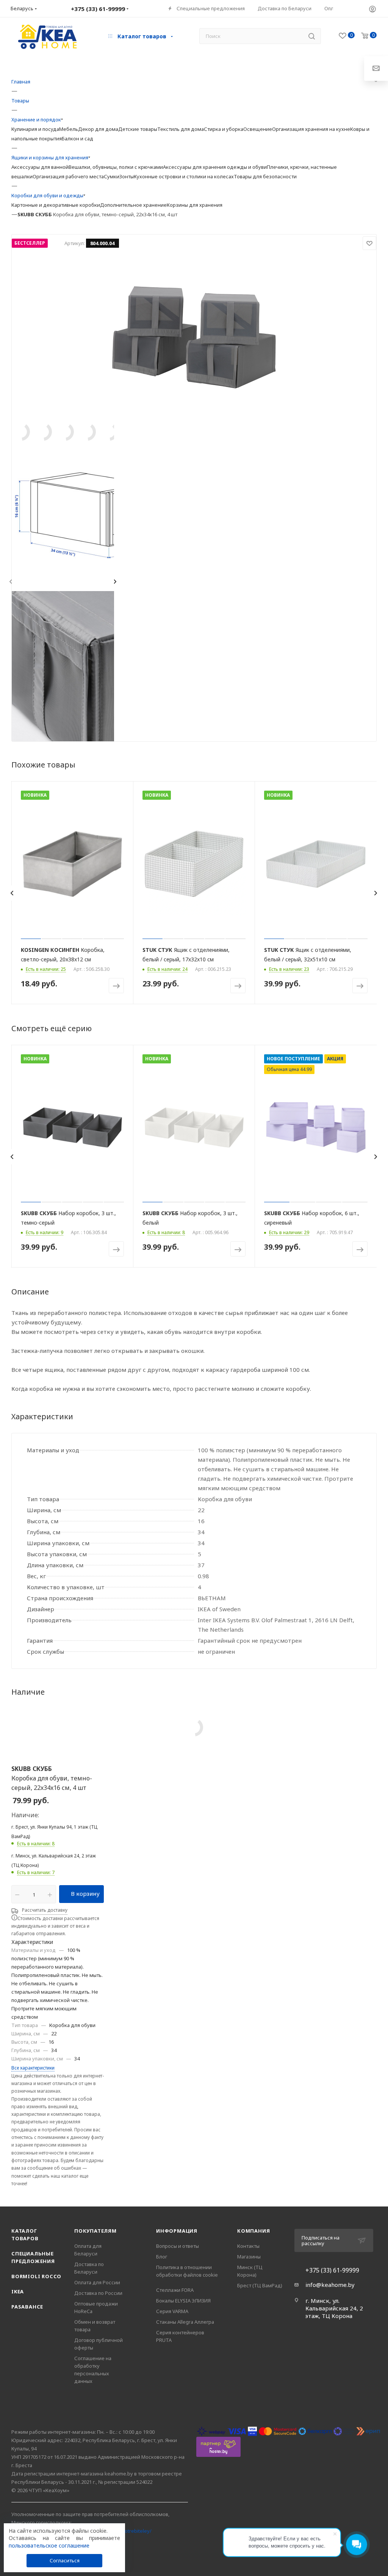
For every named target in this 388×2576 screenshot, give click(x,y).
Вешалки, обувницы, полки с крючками (116, 167)
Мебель (69, 129)
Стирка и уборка (224, 129)
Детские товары (138, 129)
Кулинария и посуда (35, 129)
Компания (253, 2231)
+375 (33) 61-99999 (332, 2270)
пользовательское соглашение (49, 2545)
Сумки (112, 176)
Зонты (127, 176)
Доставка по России (98, 2293)
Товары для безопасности (265, 176)
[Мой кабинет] (372, 9)
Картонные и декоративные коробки (56, 205)
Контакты (248, 2246)
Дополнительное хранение (133, 205)
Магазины (249, 2257)
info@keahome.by (330, 2285)
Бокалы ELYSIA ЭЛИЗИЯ (183, 2301)
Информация (177, 2231)
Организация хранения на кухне (311, 129)
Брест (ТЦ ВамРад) (260, 2285)
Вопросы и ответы (178, 2246)
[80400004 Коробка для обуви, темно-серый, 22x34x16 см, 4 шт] (194, 337)
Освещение (258, 129)
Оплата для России (97, 2282)
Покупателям (95, 2231)
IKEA (18, 2291)
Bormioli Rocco (36, 2276)
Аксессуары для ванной (40, 167)
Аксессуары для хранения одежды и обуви (215, 167)
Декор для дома (98, 129)
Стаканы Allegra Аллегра (185, 2322)
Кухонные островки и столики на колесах (184, 176)
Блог (162, 2257)
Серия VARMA (172, 2311)
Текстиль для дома (181, 129)
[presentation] (10, 582)
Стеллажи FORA (175, 2290)
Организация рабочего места (68, 176)
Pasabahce (27, 2307)
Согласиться (65, 2560)
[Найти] (312, 36)
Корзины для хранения (195, 205)
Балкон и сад (77, 138)
